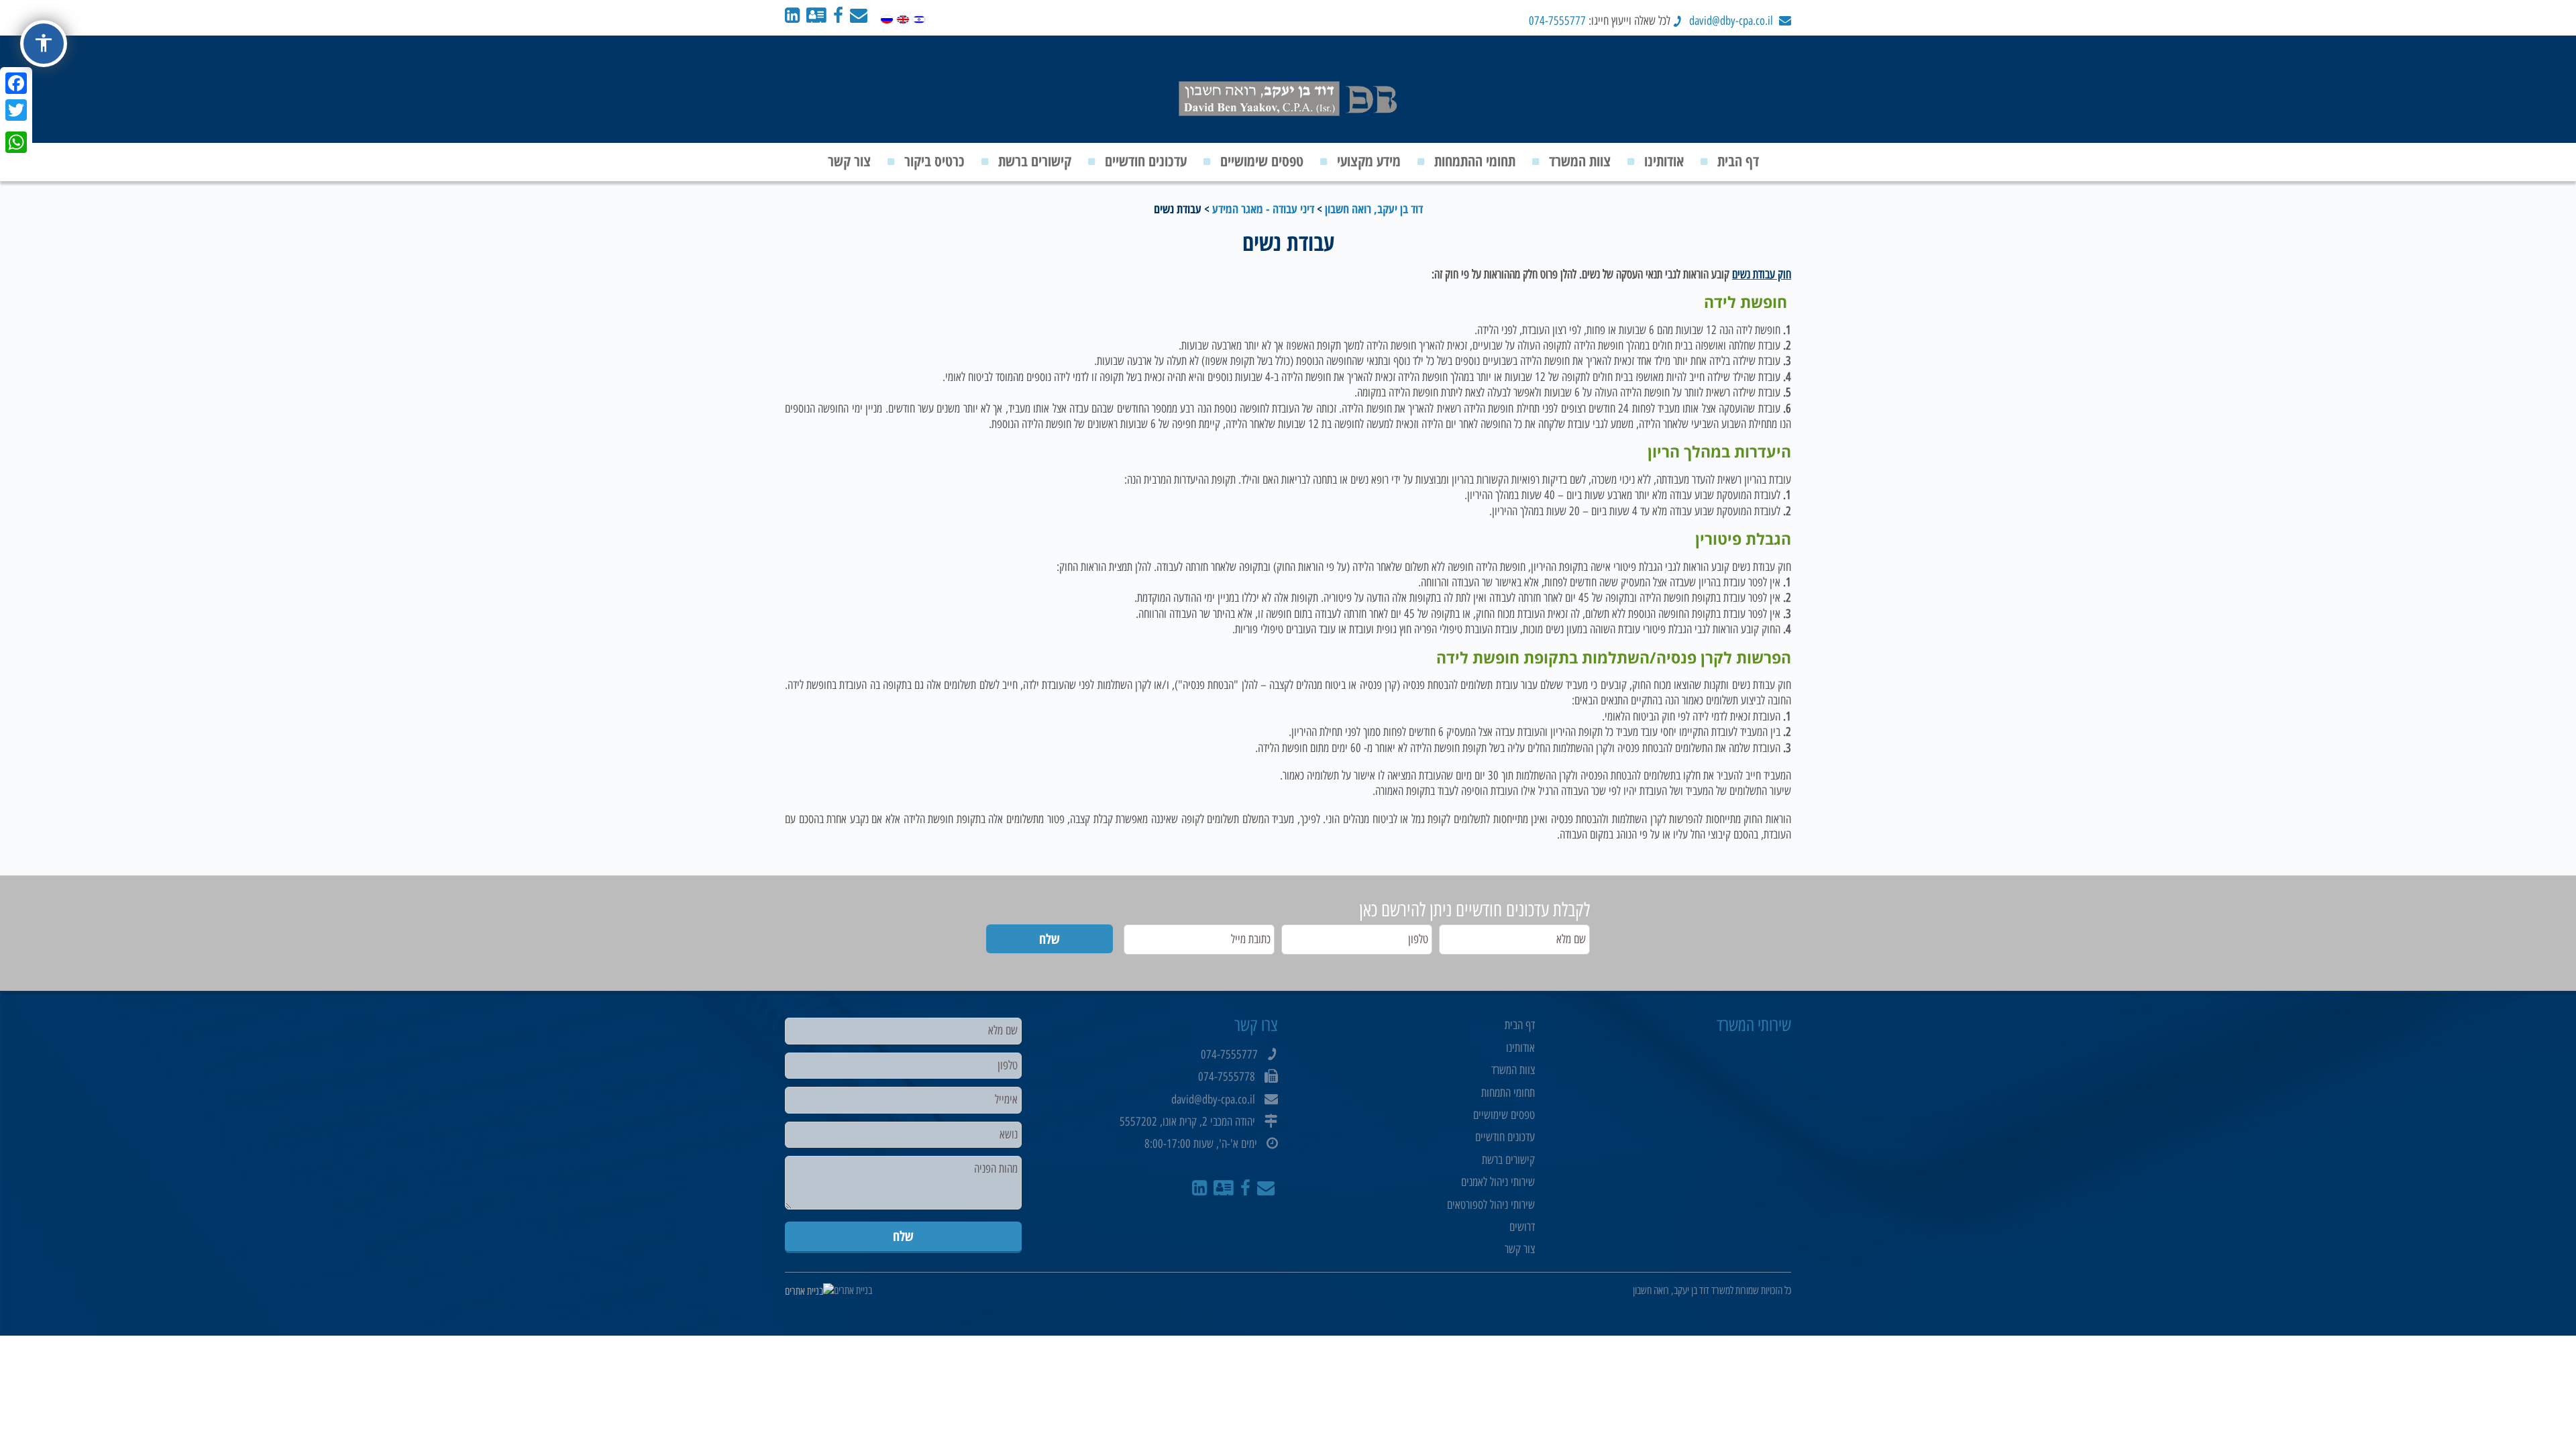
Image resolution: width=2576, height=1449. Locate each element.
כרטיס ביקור (934, 160)
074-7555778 (1227, 1077)
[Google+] (16, 126)
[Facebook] (16, 83)
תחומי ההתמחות (1475, 160)
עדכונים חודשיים (1146, 160)
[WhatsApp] (16, 142)
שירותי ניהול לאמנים (1498, 1182)
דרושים (1522, 1227)
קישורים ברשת (1035, 160)
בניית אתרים (853, 1290)
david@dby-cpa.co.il (1731, 21)
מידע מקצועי (1369, 160)
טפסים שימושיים (1262, 160)
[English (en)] (903, 16)
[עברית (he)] (919, 16)
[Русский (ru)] (887, 16)
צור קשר (849, 160)
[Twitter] (16, 110)
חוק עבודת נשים (1762, 274)
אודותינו (1664, 160)
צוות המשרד (1580, 160)
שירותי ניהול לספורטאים (1491, 1205)
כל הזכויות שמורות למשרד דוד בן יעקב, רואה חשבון (1712, 1290)
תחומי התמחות (1508, 1093)
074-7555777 (1557, 21)
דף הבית (1738, 160)
